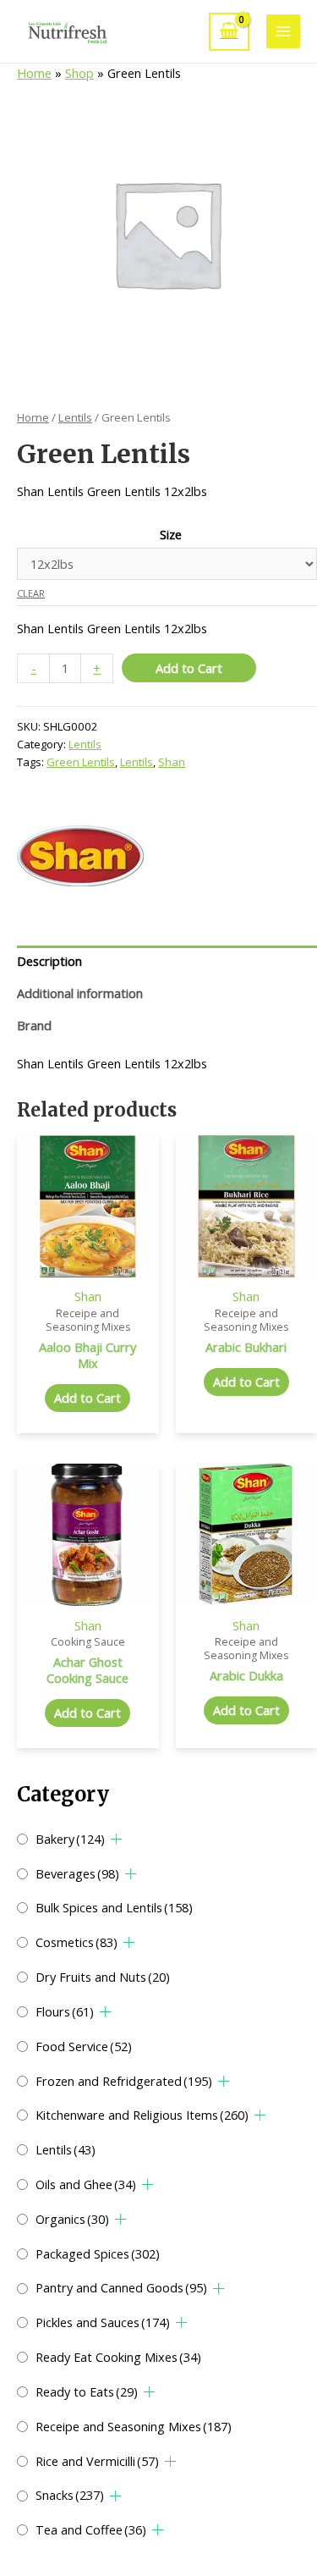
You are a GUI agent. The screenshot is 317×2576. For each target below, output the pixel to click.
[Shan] (80, 856)
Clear (31, 593)
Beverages (77, 1873)
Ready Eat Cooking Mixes (118, 2357)
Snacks (70, 2495)
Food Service (84, 2046)
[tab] (167, 962)
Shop (79, 73)
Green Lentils (81, 762)
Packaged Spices (98, 2253)
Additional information (80, 993)
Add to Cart (189, 668)
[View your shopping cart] (229, 32)
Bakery (70, 1839)
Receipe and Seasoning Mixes (134, 2426)
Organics (72, 2219)
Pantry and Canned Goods (121, 2287)
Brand (34, 1025)
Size (171, 534)
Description (49, 961)
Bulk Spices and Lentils (114, 1907)
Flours (65, 2011)
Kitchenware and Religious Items (142, 2115)
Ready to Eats (87, 2391)
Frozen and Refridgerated (124, 2081)
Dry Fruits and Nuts (103, 1977)
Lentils (66, 2149)
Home (34, 73)
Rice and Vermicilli (97, 2461)
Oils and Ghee (86, 2184)
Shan (172, 762)
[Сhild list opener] (116, 1839)
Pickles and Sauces (103, 2322)
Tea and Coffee (91, 2529)
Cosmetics (77, 1942)
